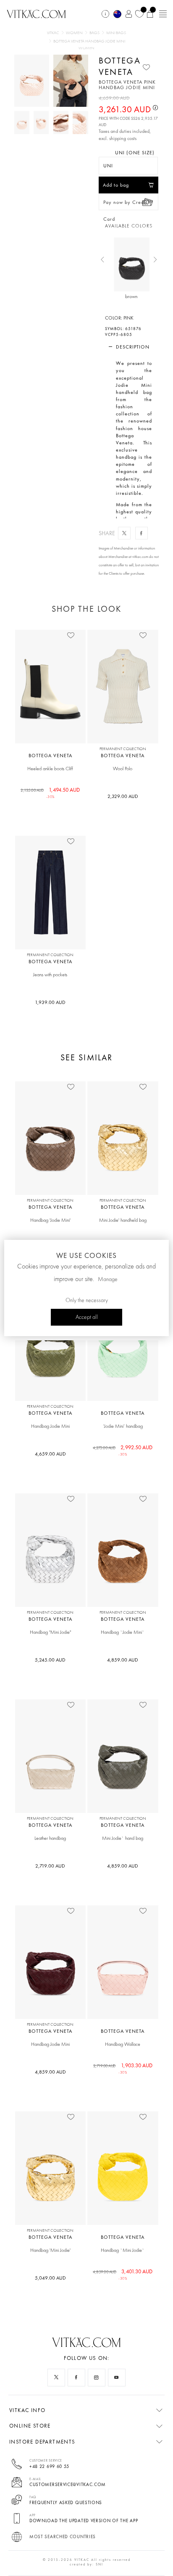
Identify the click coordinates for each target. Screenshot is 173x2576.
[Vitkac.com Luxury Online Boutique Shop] (36, 13)
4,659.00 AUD (50, 1454)
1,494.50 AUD (50, 793)
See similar (86, 1058)
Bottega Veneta (120, 66)
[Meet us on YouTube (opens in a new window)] (117, 2378)
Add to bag (116, 185)
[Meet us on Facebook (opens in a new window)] (76, 2378)
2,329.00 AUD (123, 796)
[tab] (129, 347)
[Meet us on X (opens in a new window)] (56, 2378)
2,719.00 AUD (50, 1866)
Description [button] (133, 347)
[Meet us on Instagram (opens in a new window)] (97, 2378)
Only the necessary (87, 1300)
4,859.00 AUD (123, 1660)
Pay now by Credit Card (125, 205)
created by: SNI (86, 2564)
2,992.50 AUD (123, 1450)
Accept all (87, 1317)
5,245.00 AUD (50, 1660)
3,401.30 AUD (123, 2274)
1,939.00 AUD (50, 1002)
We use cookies (86, 1255)
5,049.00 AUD (50, 2278)
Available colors (129, 226)
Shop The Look (86, 609)
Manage (108, 1279)
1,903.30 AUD (123, 2068)
